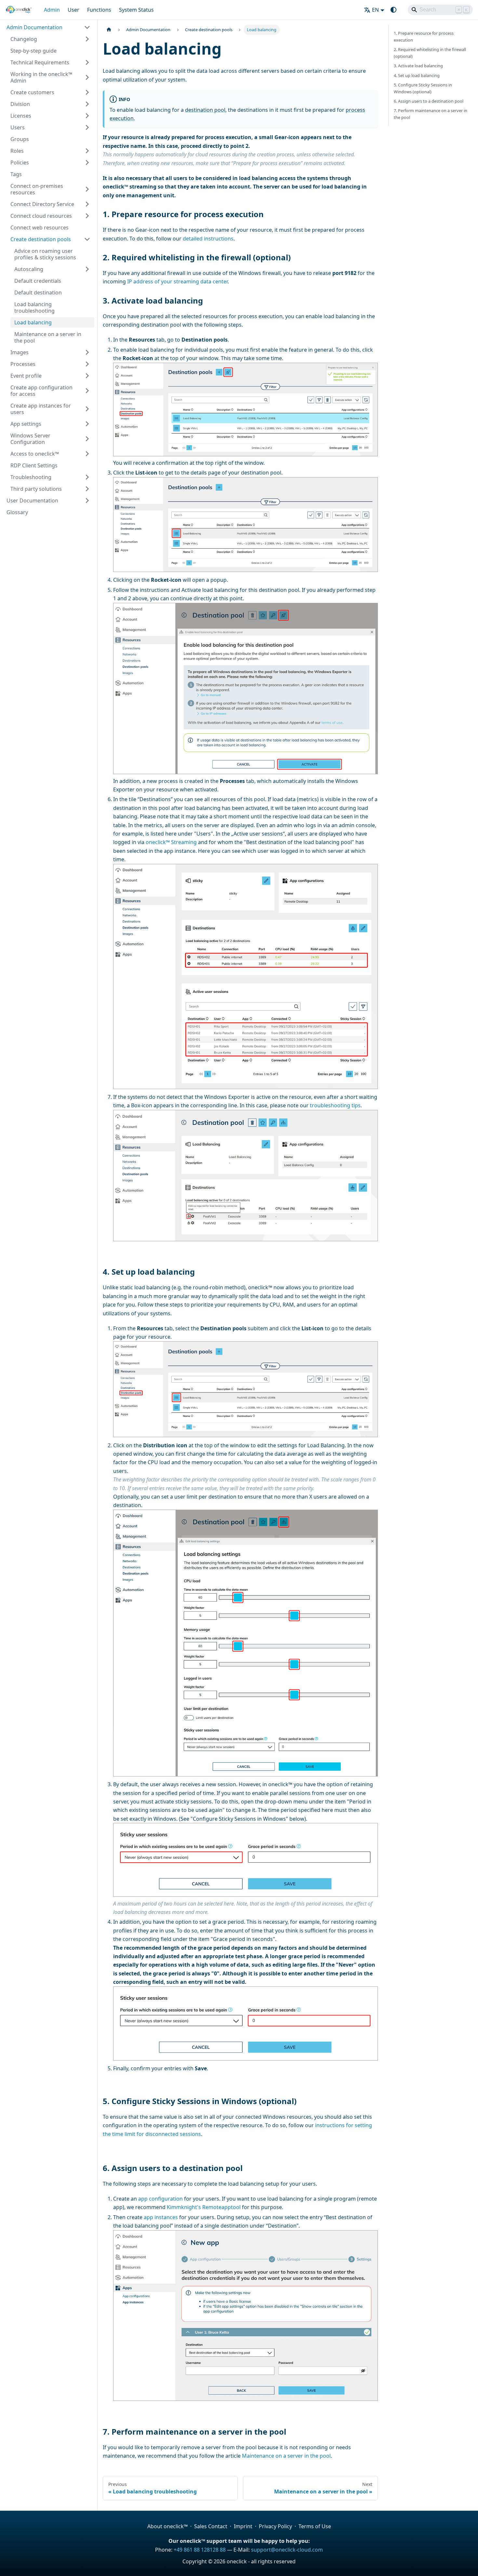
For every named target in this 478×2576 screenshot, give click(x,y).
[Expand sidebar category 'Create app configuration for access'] (87, 391)
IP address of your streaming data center (177, 281)
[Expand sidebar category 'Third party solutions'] (87, 489)
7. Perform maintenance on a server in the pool (431, 114)
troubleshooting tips (335, 1105)
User (73, 10)
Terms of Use (315, 2526)
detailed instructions (208, 239)
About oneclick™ (167, 2526)
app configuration (160, 2199)
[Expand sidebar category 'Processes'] (87, 364)
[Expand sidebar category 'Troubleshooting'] (87, 477)
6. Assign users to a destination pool (429, 101)
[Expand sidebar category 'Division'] (87, 104)
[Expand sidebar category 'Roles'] (87, 151)
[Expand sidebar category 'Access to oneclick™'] (87, 454)
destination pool (205, 110)
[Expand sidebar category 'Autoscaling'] (87, 269)
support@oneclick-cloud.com (287, 2550)
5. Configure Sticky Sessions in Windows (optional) (423, 88)
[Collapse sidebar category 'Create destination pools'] (87, 239)
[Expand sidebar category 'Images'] (87, 352)
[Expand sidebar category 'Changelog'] (87, 39)
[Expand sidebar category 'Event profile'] (87, 376)
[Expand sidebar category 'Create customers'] (87, 92)
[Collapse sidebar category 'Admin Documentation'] (87, 27)
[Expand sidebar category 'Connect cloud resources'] (87, 216)
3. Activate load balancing (418, 66)
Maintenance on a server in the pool (286, 2456)
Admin (52, 10)
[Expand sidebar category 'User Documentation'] (87, 501)
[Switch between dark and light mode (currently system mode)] (393, 10)
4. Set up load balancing (417, 75)
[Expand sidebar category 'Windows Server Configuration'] (87, 439)
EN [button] (375, 10)
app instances (161, 2217)
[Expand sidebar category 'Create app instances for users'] (87, 409)
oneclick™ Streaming (171, 842)
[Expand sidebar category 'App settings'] (87, 424)
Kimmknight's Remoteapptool (204, 2207)
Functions (99, 10)
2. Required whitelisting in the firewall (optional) (430, 53)
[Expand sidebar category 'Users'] (87, 127)
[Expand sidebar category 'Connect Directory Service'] (87, 204)
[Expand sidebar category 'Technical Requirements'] (87, 62)
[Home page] (109, 30)
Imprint (243, 2526)
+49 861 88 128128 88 (200, 2550)
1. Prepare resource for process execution (424, 37)
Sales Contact (211, 2526)
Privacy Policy (275, 2526)
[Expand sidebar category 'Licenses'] (87, 116)
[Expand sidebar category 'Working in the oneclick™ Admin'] (87, 77)
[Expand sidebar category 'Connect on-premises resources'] (87, 189)
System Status (136, 10)
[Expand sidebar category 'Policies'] (87, 163)
